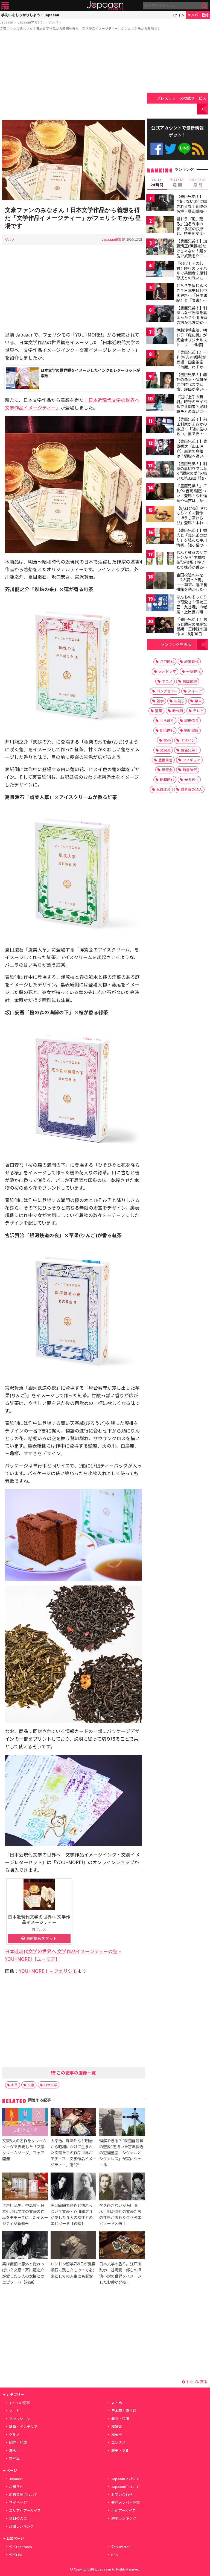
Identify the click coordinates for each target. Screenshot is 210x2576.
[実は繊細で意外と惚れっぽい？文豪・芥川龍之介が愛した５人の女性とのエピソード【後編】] (73, 2187)
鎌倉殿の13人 (192, 789)
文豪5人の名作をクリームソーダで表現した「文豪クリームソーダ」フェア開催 (24, 2149)
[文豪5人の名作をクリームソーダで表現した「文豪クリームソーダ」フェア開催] (25, 2122)
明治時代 (167, 730)
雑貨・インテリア (23, 2426)
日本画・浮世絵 (124, 2411)
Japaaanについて (125, 2487)
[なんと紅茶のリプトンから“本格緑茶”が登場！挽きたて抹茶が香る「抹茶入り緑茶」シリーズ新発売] (160, 559)
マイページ (18, 2502)
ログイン (177, 15)
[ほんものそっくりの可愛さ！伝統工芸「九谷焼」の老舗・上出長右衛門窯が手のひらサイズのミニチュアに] (160, 604)
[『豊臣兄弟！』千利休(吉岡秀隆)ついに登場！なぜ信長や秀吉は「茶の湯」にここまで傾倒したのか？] (160, 492)
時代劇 (178, 711)
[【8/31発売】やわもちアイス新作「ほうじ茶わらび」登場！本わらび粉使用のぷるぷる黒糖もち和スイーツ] (160, 515)
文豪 (31, 2085)
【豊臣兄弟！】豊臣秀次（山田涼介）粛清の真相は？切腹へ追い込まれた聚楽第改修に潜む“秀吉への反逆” (192, 456)
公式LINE (184, 149)
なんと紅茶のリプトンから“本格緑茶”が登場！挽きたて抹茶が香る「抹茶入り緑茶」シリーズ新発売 (192, 564)
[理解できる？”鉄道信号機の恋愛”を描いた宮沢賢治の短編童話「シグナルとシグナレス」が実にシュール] (122, 2122)
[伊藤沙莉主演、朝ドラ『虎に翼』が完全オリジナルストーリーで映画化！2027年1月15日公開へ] (160, 337)
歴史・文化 (120, 2450)
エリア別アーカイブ (25, 2510)
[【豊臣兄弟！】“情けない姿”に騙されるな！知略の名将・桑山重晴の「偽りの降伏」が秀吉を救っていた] (160, 203)
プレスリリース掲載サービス (181, 98)
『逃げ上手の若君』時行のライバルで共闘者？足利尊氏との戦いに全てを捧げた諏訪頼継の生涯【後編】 (192, 409)
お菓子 (179, 701)
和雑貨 (117, 2426)
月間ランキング (21, 2526)
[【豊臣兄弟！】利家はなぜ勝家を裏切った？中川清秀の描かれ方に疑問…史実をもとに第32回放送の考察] (160, 315)
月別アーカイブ (124, 2510)
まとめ (117, 2403)
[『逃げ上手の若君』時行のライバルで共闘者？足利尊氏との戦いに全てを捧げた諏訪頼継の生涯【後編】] (160, 403)
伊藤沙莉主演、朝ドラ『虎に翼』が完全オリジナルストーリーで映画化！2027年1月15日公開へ (192, 342)
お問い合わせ (122, 2494)
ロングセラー (167, 691)
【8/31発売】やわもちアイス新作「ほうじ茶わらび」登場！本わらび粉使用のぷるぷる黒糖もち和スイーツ (192, 523)
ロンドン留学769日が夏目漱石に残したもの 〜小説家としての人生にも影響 (73, 2270)
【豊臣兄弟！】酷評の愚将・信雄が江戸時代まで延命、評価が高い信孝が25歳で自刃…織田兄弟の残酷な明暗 (192, 389)
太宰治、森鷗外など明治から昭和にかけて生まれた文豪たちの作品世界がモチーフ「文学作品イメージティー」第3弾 (73, 2152)
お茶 (14, 2085)
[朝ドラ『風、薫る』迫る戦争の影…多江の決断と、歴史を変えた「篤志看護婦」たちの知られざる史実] (160, 226)
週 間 (177, 183)
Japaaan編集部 (113, 239)
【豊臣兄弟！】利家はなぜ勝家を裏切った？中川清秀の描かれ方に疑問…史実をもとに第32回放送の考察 (192, 320)
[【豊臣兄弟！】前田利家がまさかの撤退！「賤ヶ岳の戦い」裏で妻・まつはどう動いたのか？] (160, 426)
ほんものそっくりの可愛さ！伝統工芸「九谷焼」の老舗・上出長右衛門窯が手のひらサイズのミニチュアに (192, 609)
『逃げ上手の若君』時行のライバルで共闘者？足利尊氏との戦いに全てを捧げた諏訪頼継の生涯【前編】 (192, 275)
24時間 (157, 183)
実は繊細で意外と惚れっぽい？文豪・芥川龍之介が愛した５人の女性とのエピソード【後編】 (72, 2214)
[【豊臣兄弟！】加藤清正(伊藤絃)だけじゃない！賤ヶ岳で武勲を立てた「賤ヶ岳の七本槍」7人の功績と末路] (160, 248)
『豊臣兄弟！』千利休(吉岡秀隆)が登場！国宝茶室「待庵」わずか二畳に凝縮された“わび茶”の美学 (192, 364)
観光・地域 (18, 2442)
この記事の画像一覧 (76, 2073)
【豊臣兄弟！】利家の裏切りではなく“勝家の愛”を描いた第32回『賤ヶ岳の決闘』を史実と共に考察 (192, 476)
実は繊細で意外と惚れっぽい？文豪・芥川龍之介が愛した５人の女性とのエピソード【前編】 (23, 2273)
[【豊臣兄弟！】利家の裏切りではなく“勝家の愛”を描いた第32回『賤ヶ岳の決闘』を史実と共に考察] (160, 470)
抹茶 (167, 740)
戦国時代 (191, 661)
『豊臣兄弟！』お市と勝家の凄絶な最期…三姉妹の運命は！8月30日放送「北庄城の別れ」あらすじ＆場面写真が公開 (192, 634)
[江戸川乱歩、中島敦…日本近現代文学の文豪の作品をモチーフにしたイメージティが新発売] (25, 2187)
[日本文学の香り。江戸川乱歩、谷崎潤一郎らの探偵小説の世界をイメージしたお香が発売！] (122, 2246)
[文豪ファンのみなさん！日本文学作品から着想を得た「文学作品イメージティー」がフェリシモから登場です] (74, 161)
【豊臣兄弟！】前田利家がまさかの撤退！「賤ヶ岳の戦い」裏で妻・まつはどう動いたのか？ (192, 431)
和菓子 (117, 2434)
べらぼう (167, 720)
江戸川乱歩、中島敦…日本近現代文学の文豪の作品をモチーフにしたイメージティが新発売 (25, 2214)
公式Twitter (170, 149)
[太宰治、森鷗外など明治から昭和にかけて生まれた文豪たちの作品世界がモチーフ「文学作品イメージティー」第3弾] (73, 2122)
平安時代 (193, 671)
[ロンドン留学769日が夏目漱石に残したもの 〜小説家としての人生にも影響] (73, 2246)
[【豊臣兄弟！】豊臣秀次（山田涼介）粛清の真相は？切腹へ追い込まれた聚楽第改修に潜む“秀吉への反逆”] (160, 448)
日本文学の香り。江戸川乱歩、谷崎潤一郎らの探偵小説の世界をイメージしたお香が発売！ (120, 2273)
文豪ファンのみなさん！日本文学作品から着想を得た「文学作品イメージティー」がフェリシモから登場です (80, 28)
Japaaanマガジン (31, 22)
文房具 (165, 750)
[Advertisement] (74, 76)
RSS (198, 149)
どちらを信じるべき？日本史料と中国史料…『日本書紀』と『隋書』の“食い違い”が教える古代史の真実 (192, 297)
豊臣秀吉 (165, 760)
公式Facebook (157, 149)
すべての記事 (19, 2403)
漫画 (159, 711)
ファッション (20, 2419)
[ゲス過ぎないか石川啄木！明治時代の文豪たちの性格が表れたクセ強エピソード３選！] (122, 2187)
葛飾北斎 (164, 789)
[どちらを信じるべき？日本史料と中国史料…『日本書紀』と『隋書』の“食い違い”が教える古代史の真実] (160, 292)
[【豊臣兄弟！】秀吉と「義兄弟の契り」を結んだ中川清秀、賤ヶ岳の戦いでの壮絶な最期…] (160, 537)
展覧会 (167, 770)
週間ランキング (124, 2518)
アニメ (167, 681)
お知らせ (16, 2487)
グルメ (54, 22)
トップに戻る (196, 2382)
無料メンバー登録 (126, 2502)
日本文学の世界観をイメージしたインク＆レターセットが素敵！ (90, 373)
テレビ (198, 711)
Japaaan (105, 6)
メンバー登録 (198, 15)
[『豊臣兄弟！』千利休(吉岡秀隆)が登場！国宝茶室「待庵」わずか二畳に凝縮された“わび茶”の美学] (160, 359)
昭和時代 (167, 779)
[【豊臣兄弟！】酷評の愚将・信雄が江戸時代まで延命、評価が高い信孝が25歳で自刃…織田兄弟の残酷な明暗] (160, 381)
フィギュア (192, 760)
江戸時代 (167, 661)
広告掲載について (23, 2494)
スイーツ (195, 691)
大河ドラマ (167, 671)
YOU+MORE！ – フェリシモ (48, 1971)
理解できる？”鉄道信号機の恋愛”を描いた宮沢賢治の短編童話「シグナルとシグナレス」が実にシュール (121, 2152)
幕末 (198, 701)
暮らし (14, 2450)
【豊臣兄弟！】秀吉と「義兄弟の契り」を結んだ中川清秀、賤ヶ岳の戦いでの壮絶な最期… (192, 542)
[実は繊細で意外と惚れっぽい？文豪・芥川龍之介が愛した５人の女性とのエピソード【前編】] (25, 2246)
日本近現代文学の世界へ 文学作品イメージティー (39, 1919)
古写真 (14, 2458)
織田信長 (191, 720)
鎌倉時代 (190, 770)
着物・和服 (120, 2419)
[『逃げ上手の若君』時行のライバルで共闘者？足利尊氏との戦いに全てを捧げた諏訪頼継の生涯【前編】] (160, 270)
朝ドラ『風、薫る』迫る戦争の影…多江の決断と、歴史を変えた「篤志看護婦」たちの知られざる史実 (192, 233)
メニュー (5, 6)
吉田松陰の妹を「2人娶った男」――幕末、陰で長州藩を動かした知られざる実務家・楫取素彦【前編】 (192, 587)
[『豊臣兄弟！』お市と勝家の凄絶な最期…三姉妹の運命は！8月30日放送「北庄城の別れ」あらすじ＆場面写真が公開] (160, 626)
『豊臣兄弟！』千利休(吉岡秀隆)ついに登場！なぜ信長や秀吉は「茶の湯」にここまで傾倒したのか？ (192, 498)
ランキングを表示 (176, 644)
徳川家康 (191, 730)
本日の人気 (18, 2518)
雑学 (160, 701)
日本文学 (51, 2085)
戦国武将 (190, 681)
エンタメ (118, 2442)
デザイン (188, 740)
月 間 (198, 183)
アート (14, 2411)
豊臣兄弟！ (190, 750)
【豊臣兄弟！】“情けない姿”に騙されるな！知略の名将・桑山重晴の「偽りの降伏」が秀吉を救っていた (192, 208)
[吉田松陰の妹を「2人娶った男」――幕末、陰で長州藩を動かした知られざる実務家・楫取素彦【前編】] (160, 581)
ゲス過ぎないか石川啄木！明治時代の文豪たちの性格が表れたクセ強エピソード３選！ (120, 2214)
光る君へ (191, 779)
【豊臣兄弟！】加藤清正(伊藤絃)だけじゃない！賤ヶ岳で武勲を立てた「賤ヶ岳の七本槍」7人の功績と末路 (192, 255)
